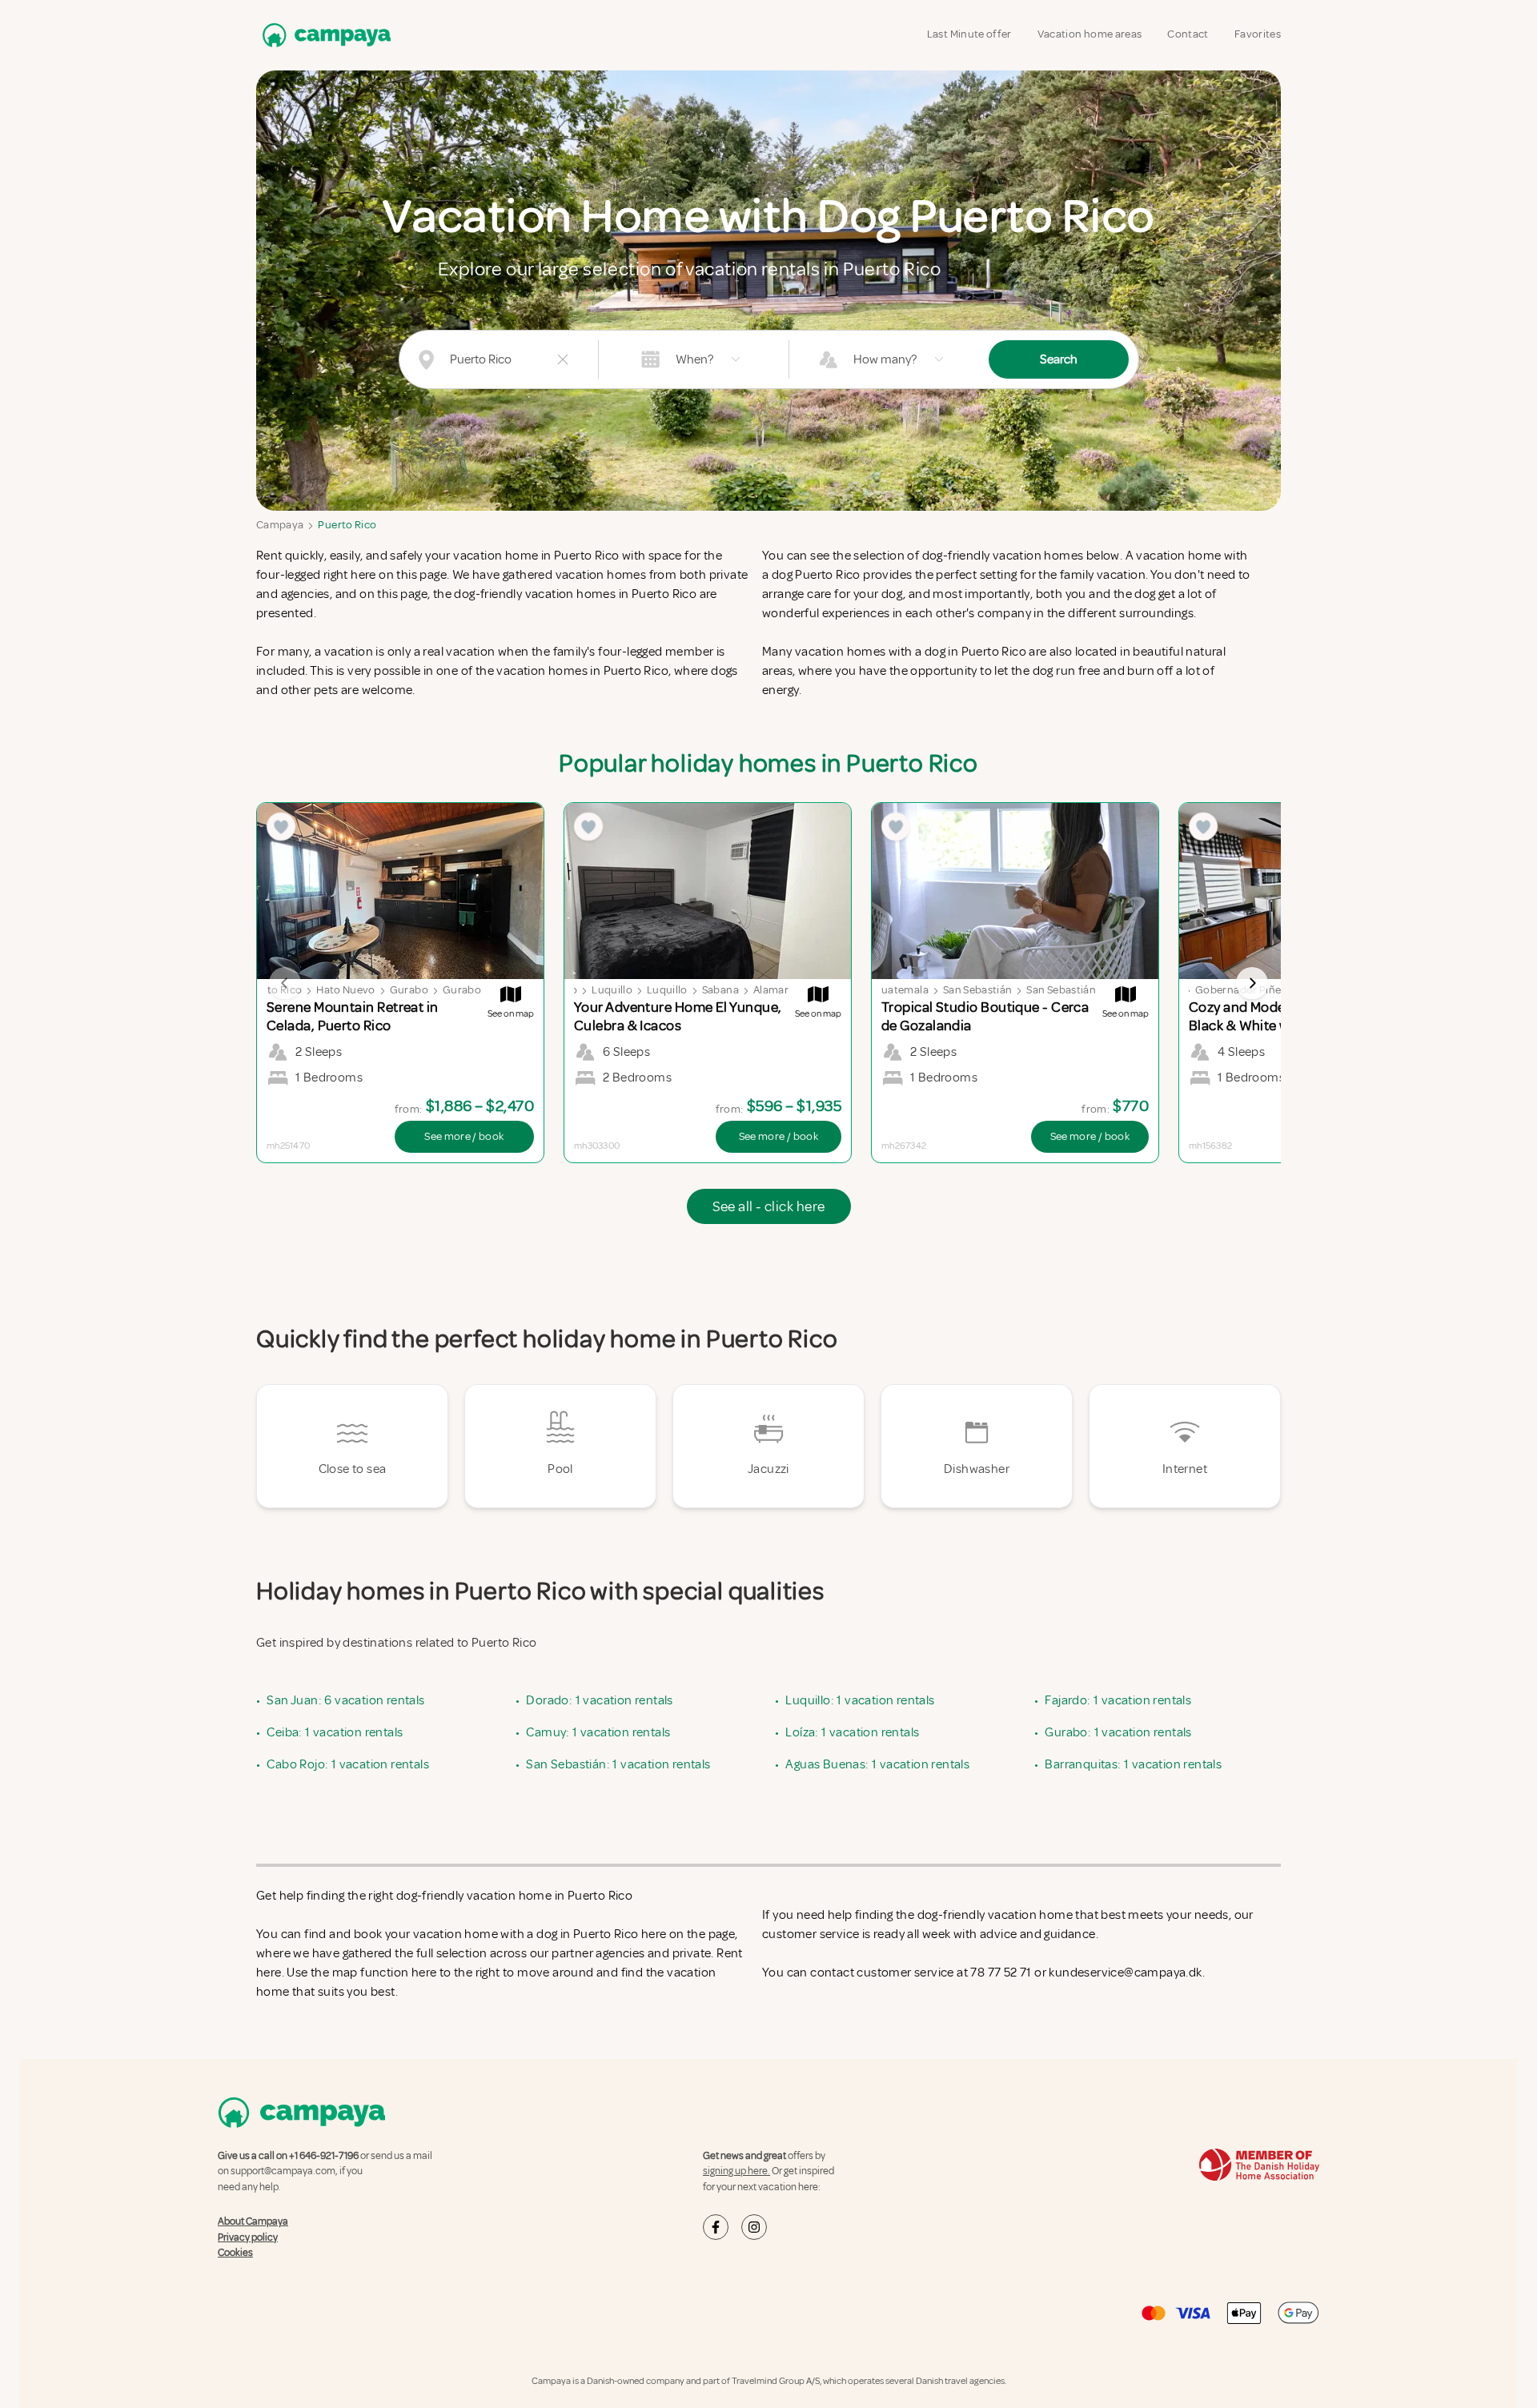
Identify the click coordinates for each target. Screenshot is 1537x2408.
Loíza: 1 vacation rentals (852, 1732)
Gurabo (409, 990)
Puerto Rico (347, 525)
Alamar (771, 990)
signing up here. (736, 2171)
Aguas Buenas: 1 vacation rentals (877, 1764)
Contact (1188, 34)
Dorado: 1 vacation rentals (599, 1700)
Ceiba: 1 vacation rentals (335, 1732)
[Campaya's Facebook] (716, 2227)
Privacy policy (248, 2237)
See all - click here (769, 1206)
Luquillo (612, 990)
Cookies (235, 2253)
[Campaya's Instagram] (754, 2227)
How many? (885, 359)
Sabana (720, 990)
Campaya (280, 525)
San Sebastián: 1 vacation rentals (618, 1764)
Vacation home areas (1090, 34)
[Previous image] (285, 983)
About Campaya (253, 2221)
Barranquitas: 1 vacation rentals (1133, 1764)
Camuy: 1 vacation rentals (598, 1732)
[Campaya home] (323, 35)
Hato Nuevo (346, 990)
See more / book (464, 1136)
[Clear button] (563, 359)
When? (694, 359)
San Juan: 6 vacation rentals (345, 1700)
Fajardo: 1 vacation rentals (1118, 1700)
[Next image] (1252, 983)
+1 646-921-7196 (324, 2156)
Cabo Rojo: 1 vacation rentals (348, 1764)
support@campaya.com (283, 2171)
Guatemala (901, 990)
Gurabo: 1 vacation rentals (1118, 1732)
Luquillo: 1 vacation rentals (860, 1700)
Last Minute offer (969, 34)
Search (1059, 359)
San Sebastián (978, 990)
